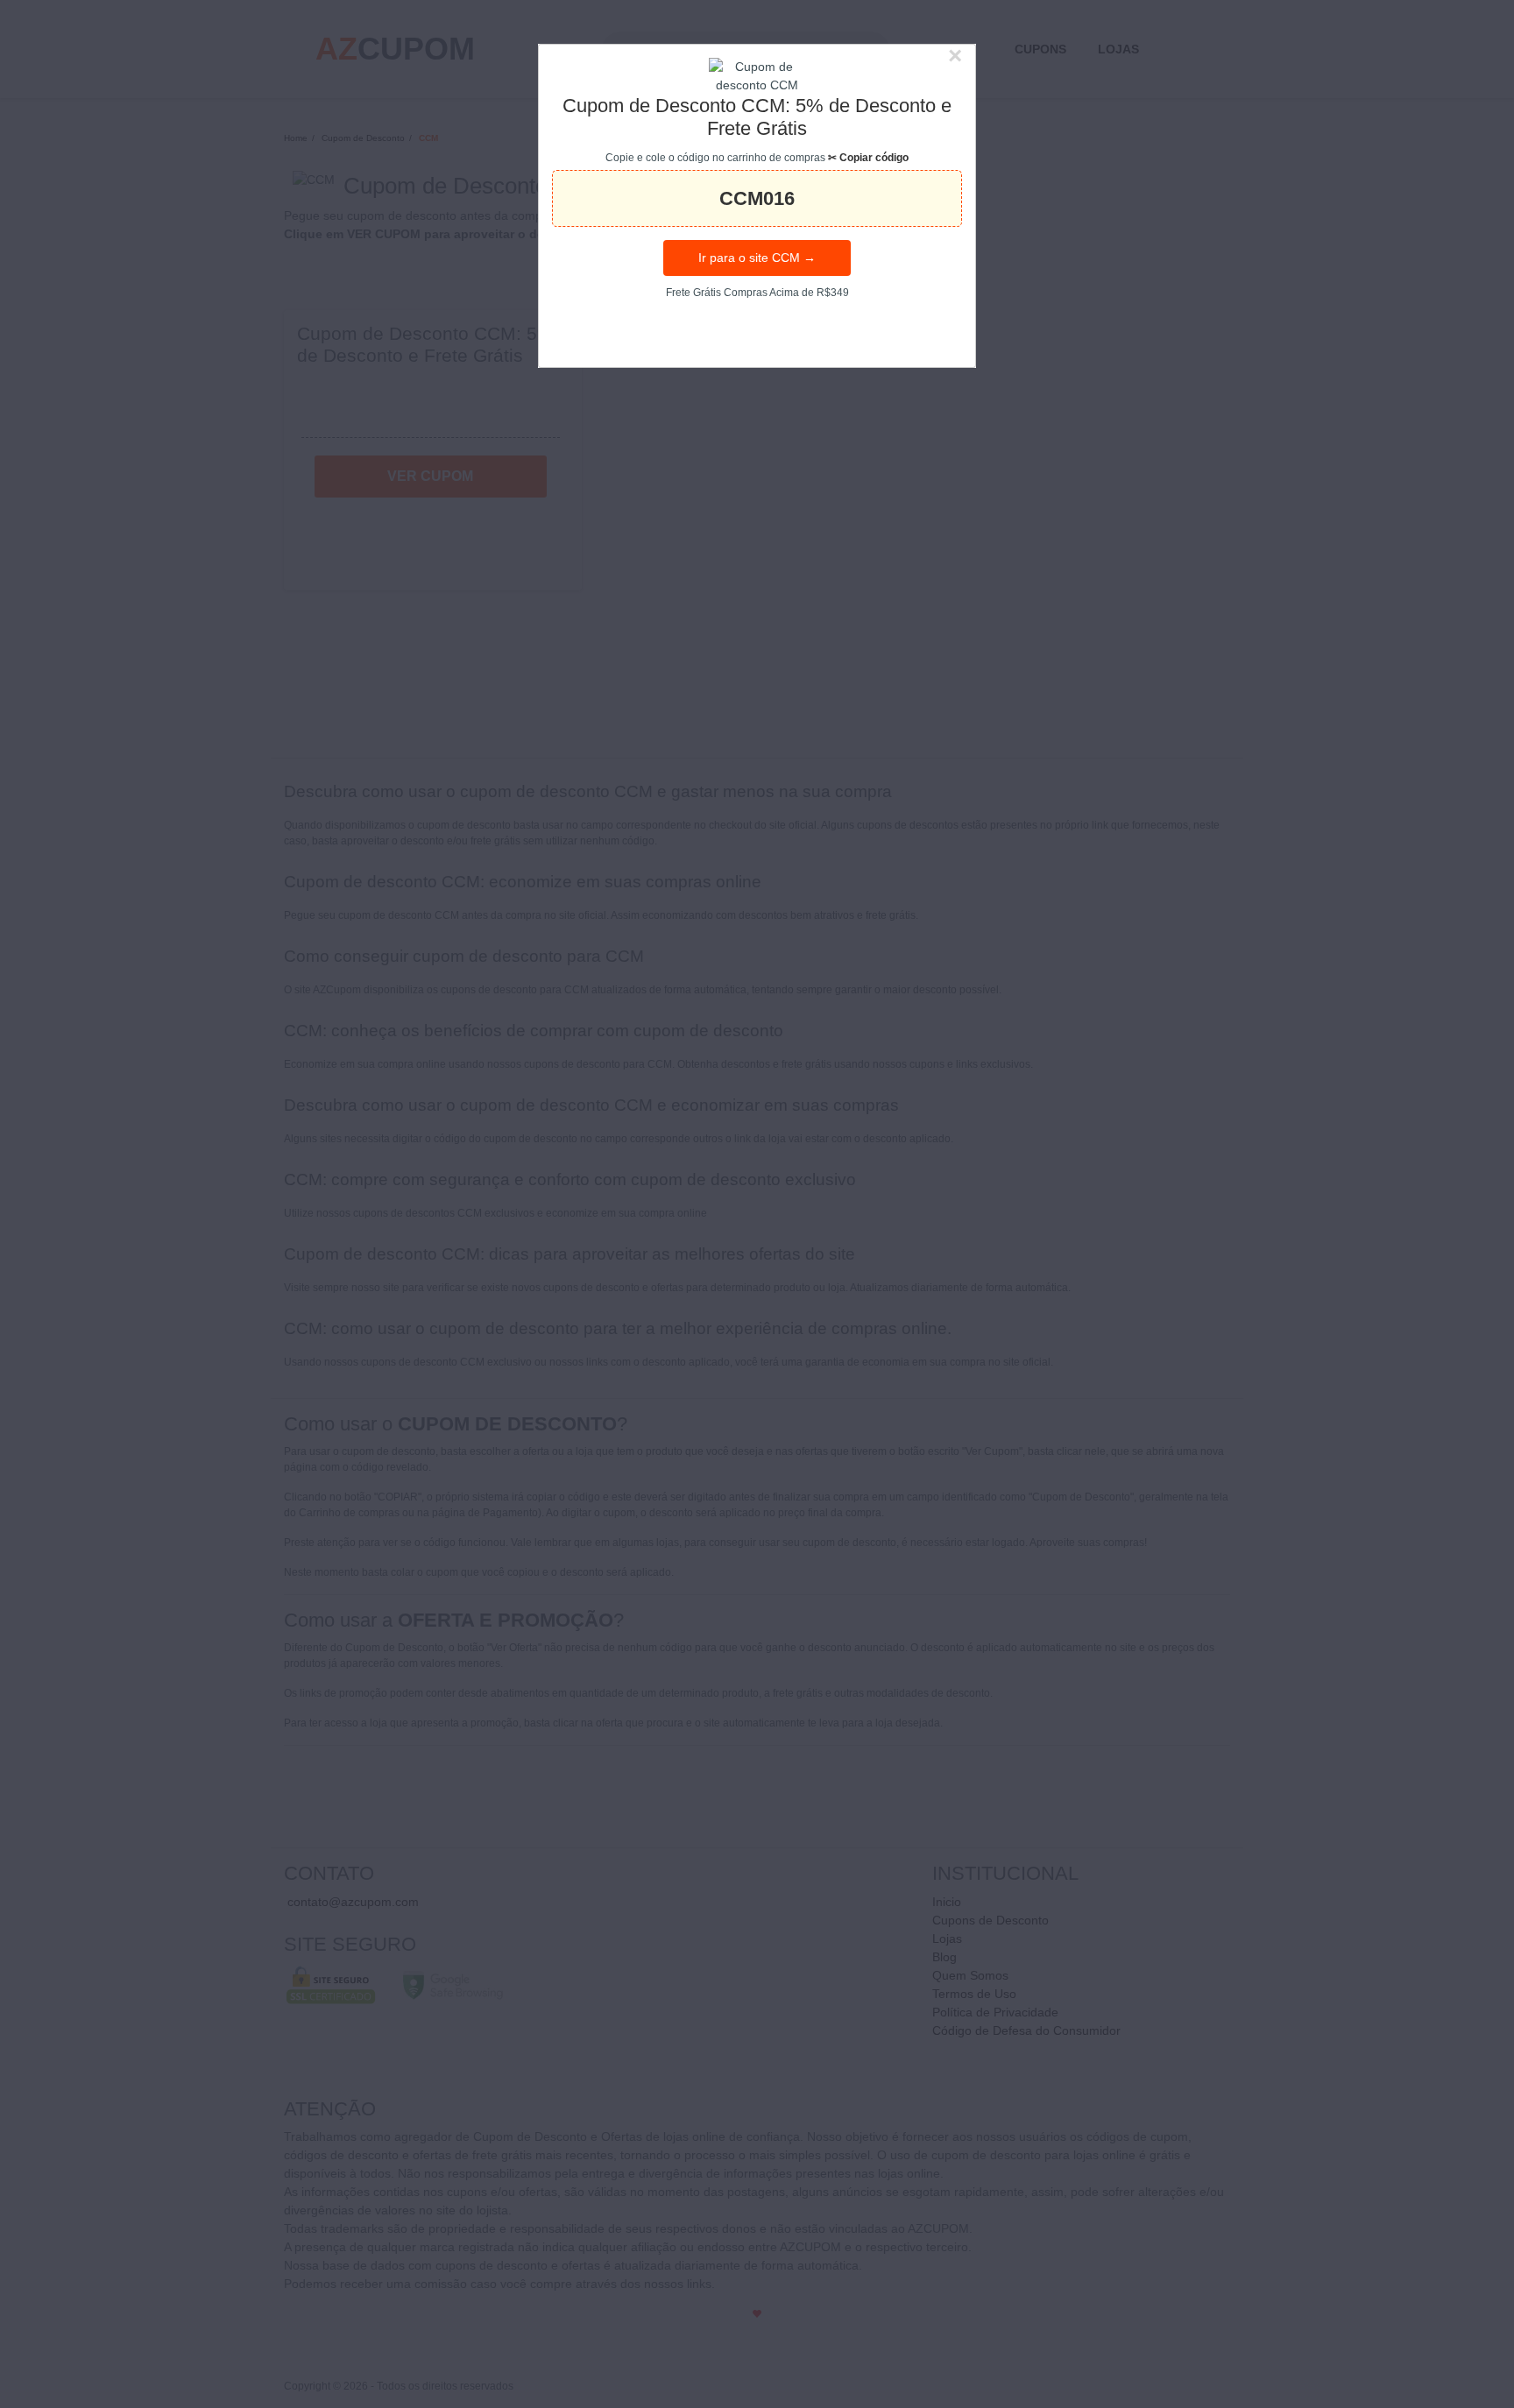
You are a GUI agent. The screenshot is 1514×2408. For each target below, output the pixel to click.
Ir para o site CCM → (757, 258)
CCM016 (757, 198)
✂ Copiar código (868, 158)
